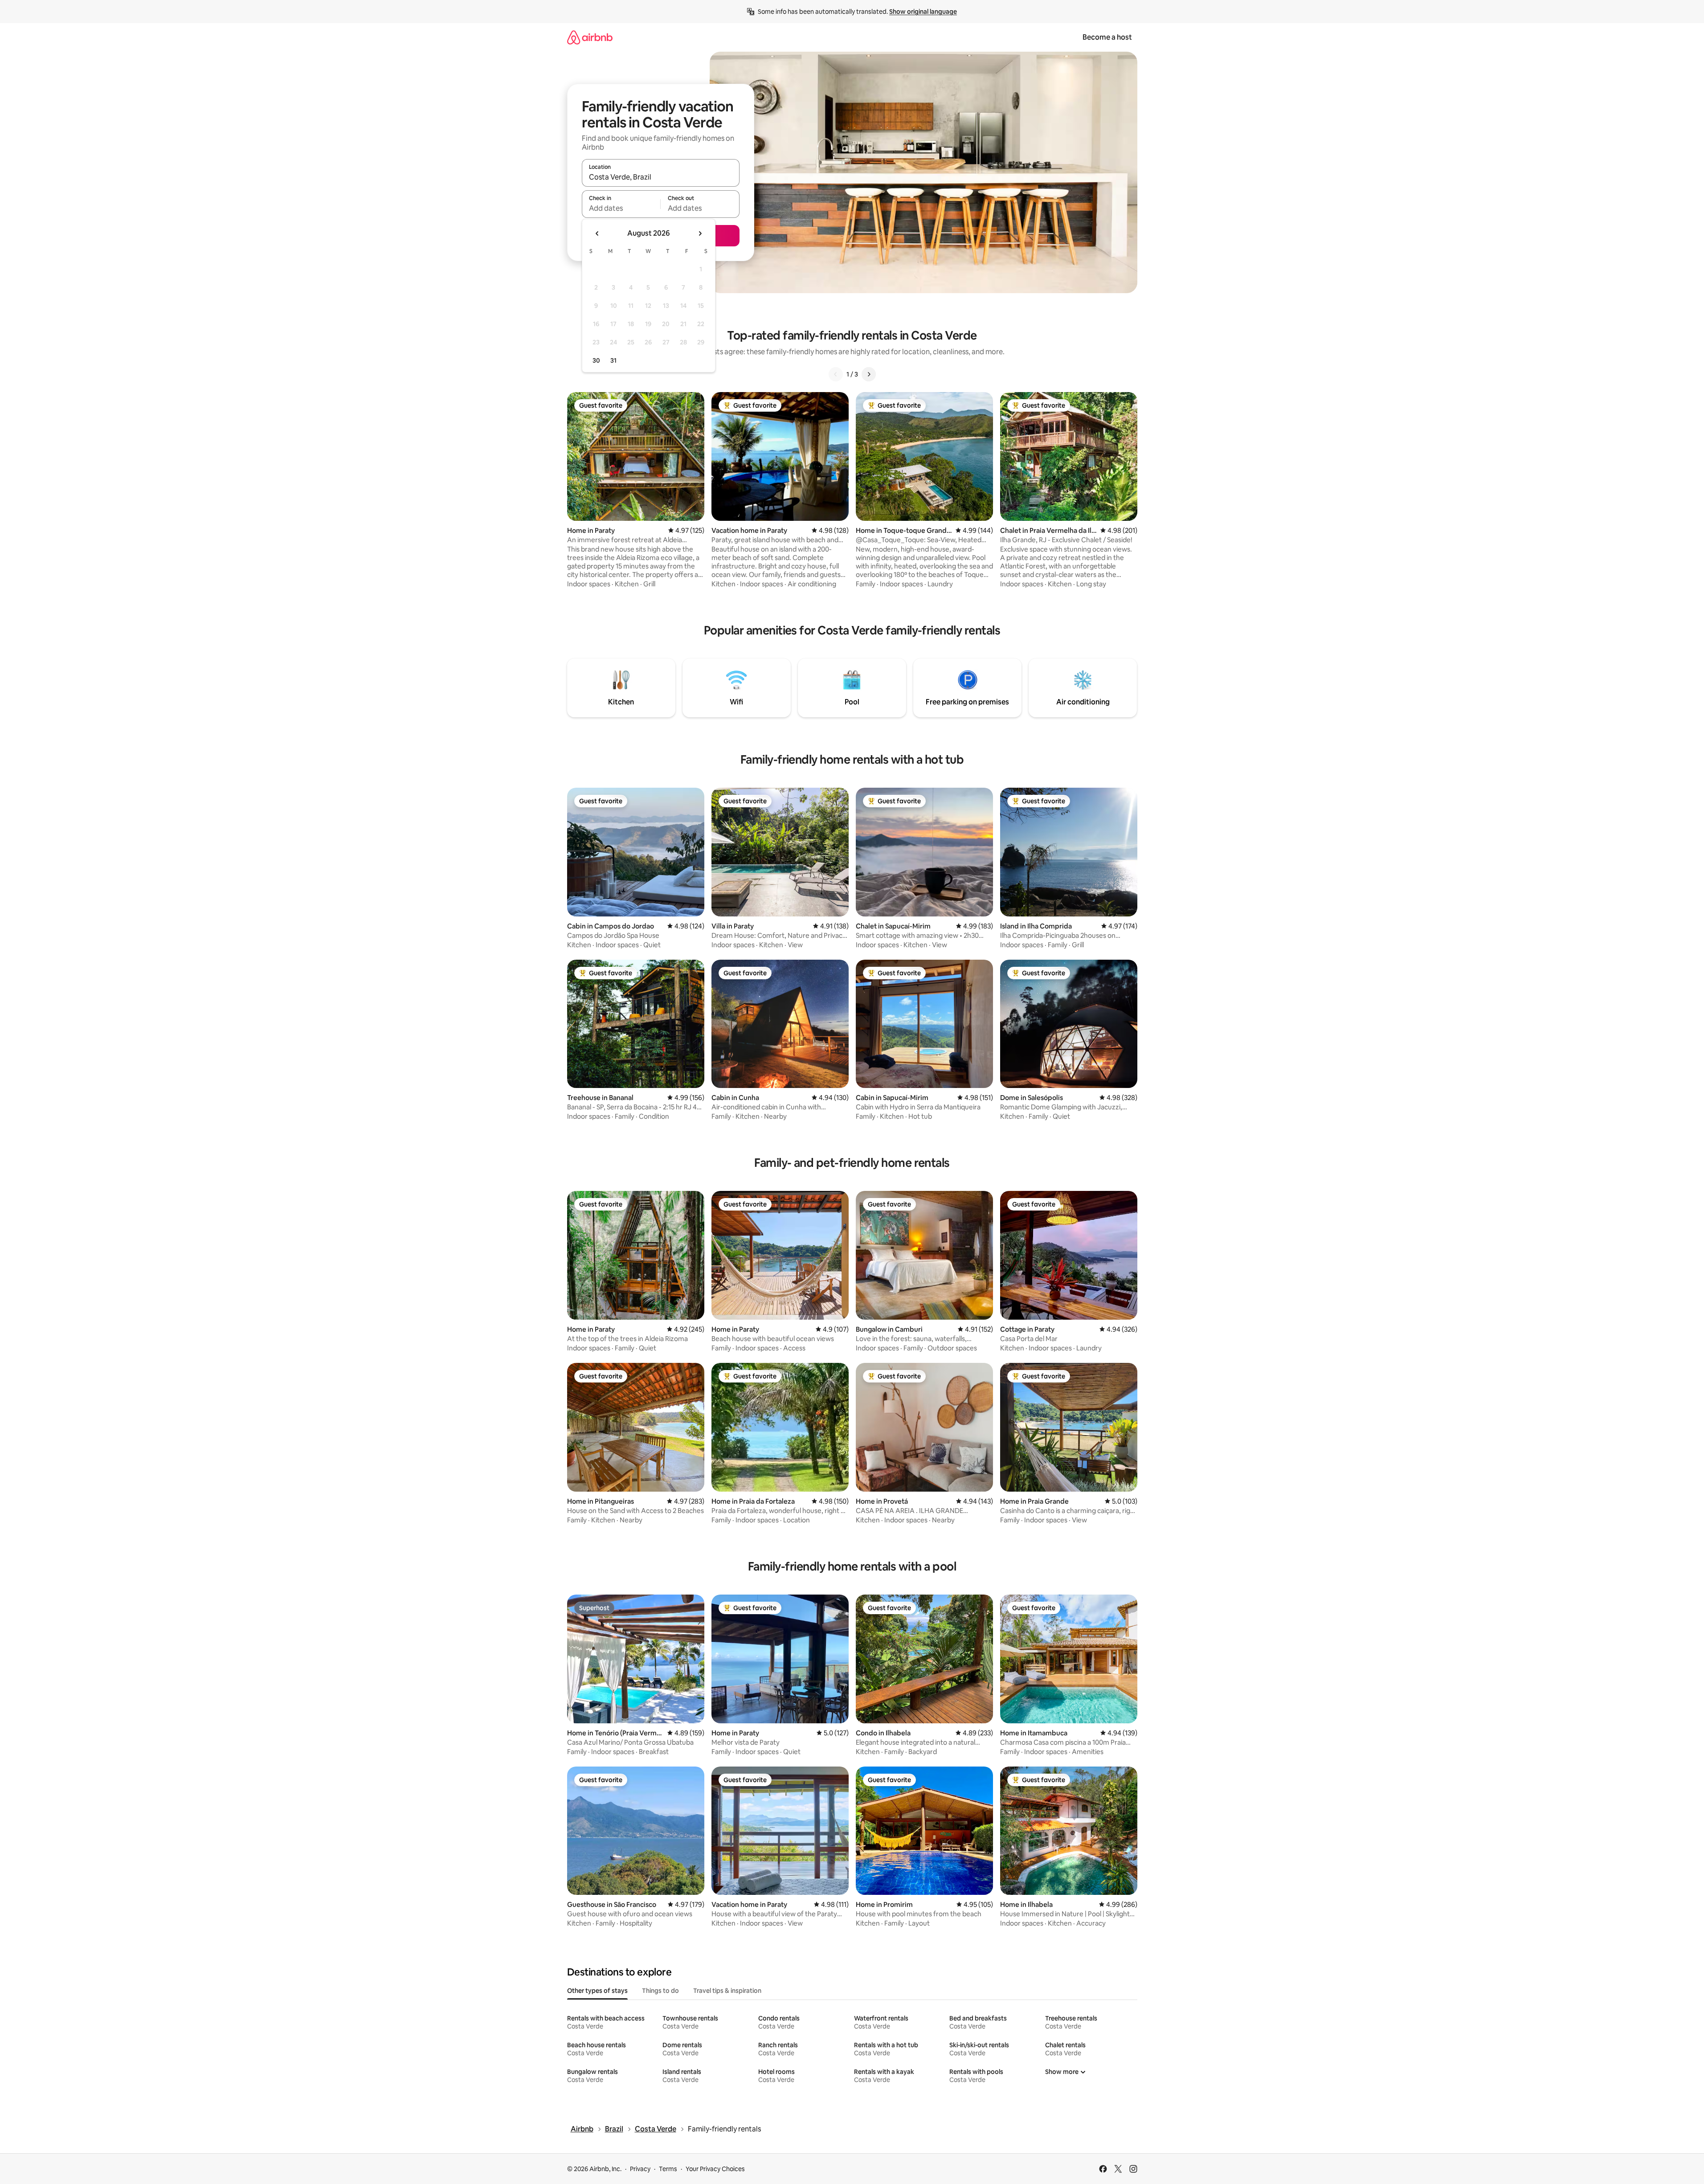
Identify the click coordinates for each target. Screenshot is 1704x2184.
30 (596, 360)
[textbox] (621, 208)
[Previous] (836, 374)
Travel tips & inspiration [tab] (727, 1991)
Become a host (1107, 37)
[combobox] (661, 177)
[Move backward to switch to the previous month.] (597, 233)
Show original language (923, 12)
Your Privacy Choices (715, 2169)
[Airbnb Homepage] (590, 37)
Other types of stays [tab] (597, 1991)
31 (613, 360)
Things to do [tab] (660, 1991)
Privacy (640, 2169)
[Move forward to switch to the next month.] (700, 233)
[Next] (869, 374)
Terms (668, 2169)
